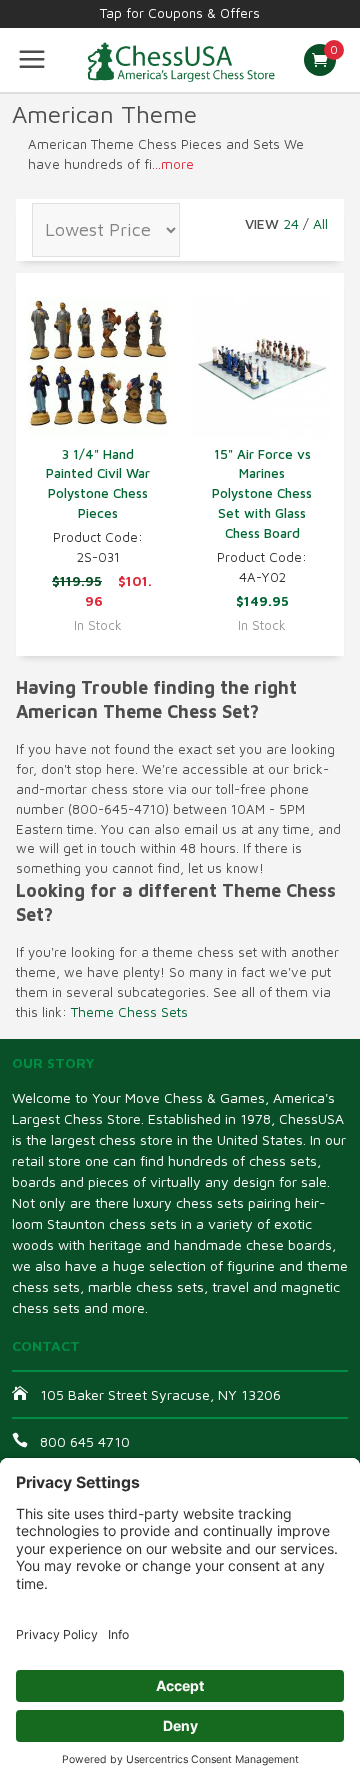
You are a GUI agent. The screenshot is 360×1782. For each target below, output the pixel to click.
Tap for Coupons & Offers (180, 13)
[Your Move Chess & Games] (180, 60)
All (320, 223)
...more (173, 164)
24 (291, 223)
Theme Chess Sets (129, 1012)
